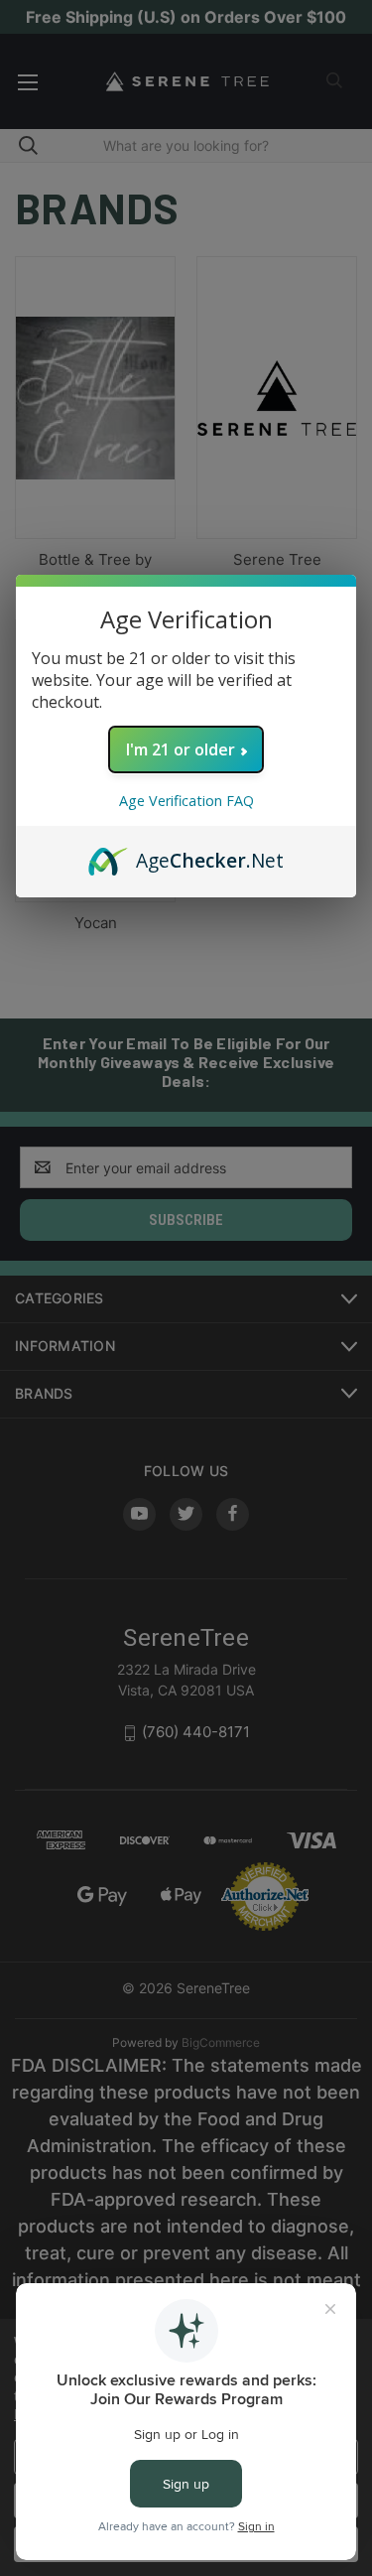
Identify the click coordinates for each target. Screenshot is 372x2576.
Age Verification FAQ (186, 801)
